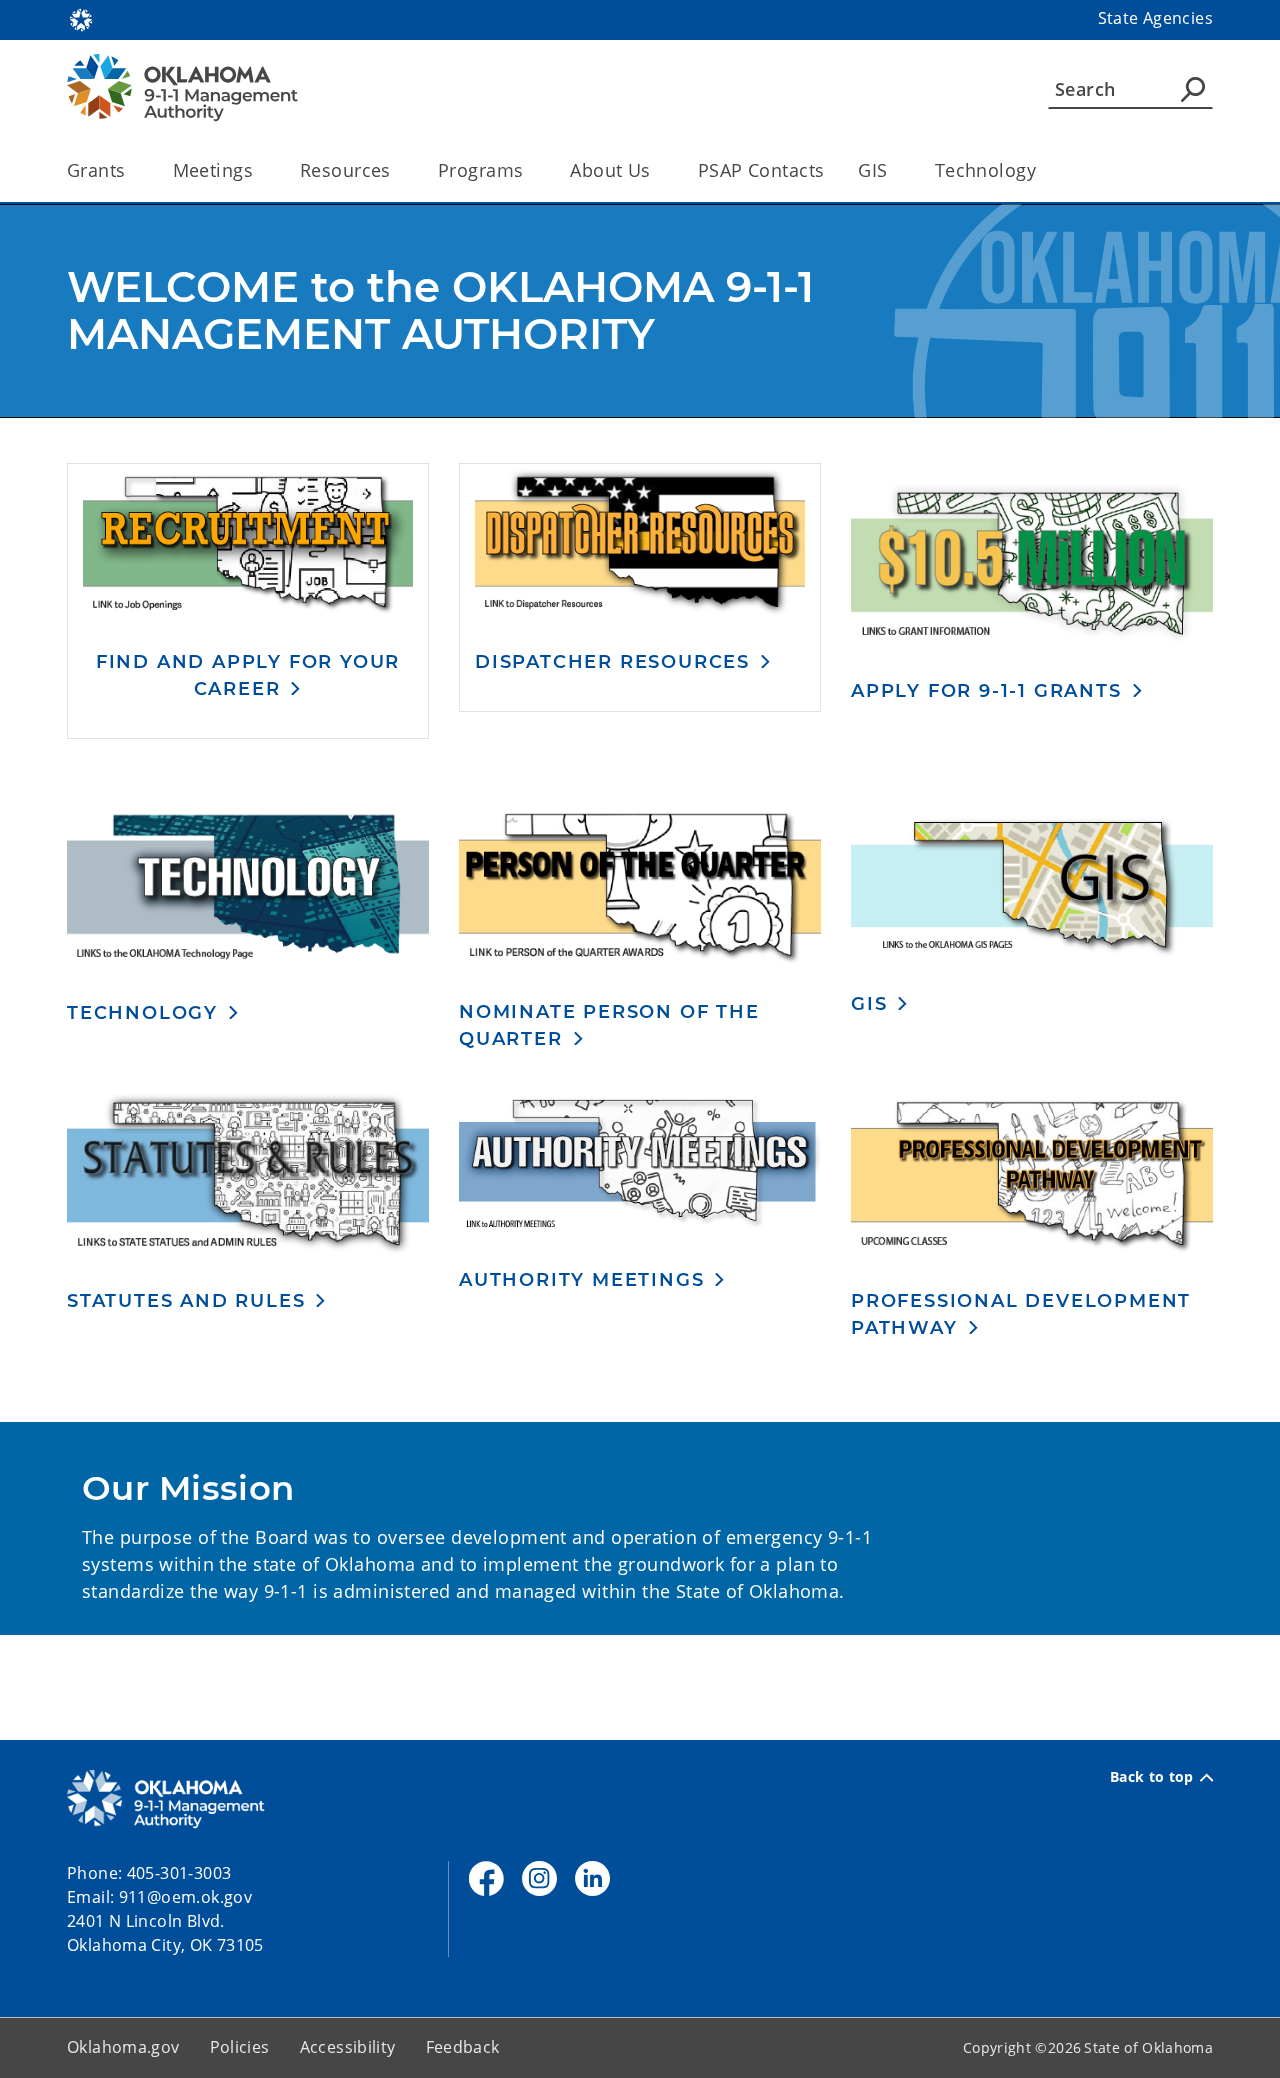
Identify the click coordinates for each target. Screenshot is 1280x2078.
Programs (480, 170)
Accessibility (348, 2047)
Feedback (463, 2047)
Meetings (213, 170)
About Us (610, 170)
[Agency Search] (1193, 89)
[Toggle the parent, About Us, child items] (657, 170)
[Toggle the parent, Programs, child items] (529, 170)
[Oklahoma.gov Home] (81, 18)
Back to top (1152, 1777)
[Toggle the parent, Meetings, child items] (259, 170)
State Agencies (1155, 18)
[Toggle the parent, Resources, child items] (397, 170)
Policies (240, 2047)
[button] (248, 675)
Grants (96, 170)
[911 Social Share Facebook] (486, 1878)
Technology (985, 170)
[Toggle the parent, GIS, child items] (894, 170)
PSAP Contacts (761, 170)
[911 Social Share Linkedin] (592, 1878)
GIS (872, 170)
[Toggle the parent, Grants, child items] (132, 170)
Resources (345, 170)
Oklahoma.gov (123, 2047)
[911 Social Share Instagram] (539, 1878)
